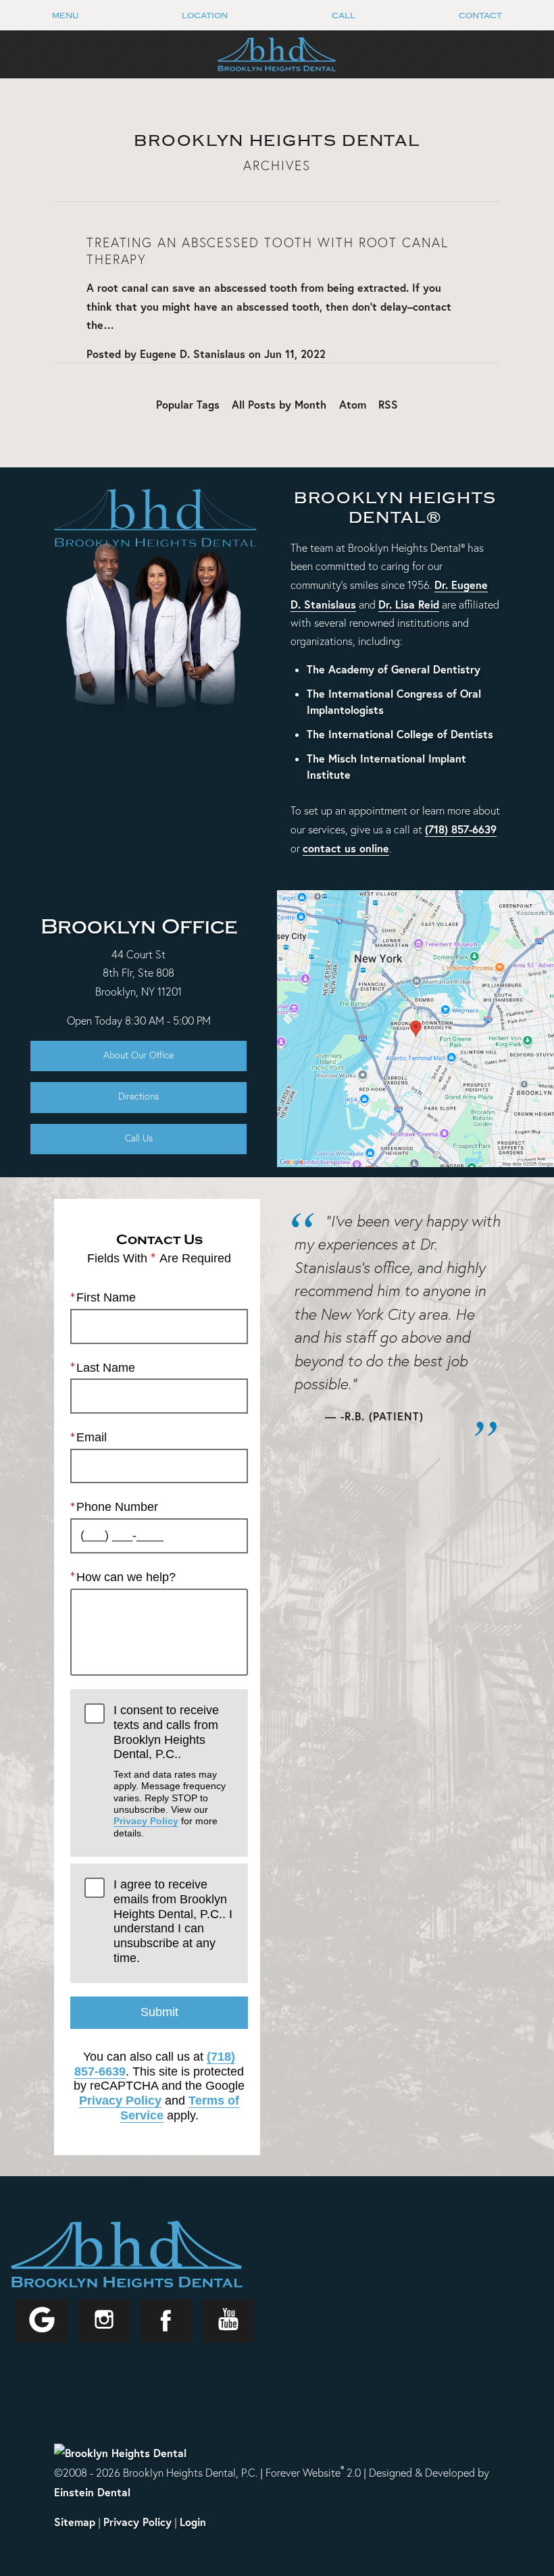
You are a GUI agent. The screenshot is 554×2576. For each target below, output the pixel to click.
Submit (159, 2012)
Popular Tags (188, 404)
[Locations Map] (415, 1026)
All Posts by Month (279, 404)
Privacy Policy (146, 1821)
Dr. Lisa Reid (409, 604)
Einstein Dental (92, 2492)
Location (205, 16)
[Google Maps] (42, 2321)
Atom (353, 404)
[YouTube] (228, 2321)
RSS (388, 404)
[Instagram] (104, 2321)
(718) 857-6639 (461, 829)
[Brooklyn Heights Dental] (120, 2452)
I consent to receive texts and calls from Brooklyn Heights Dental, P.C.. (170, 1771)
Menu (65, 16)
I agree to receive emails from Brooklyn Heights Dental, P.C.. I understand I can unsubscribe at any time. (173, 1921)
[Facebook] (166, 2321)
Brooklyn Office (139, 927)
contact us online (346, 848)
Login (193, 2522)
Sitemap (75, 2522)
